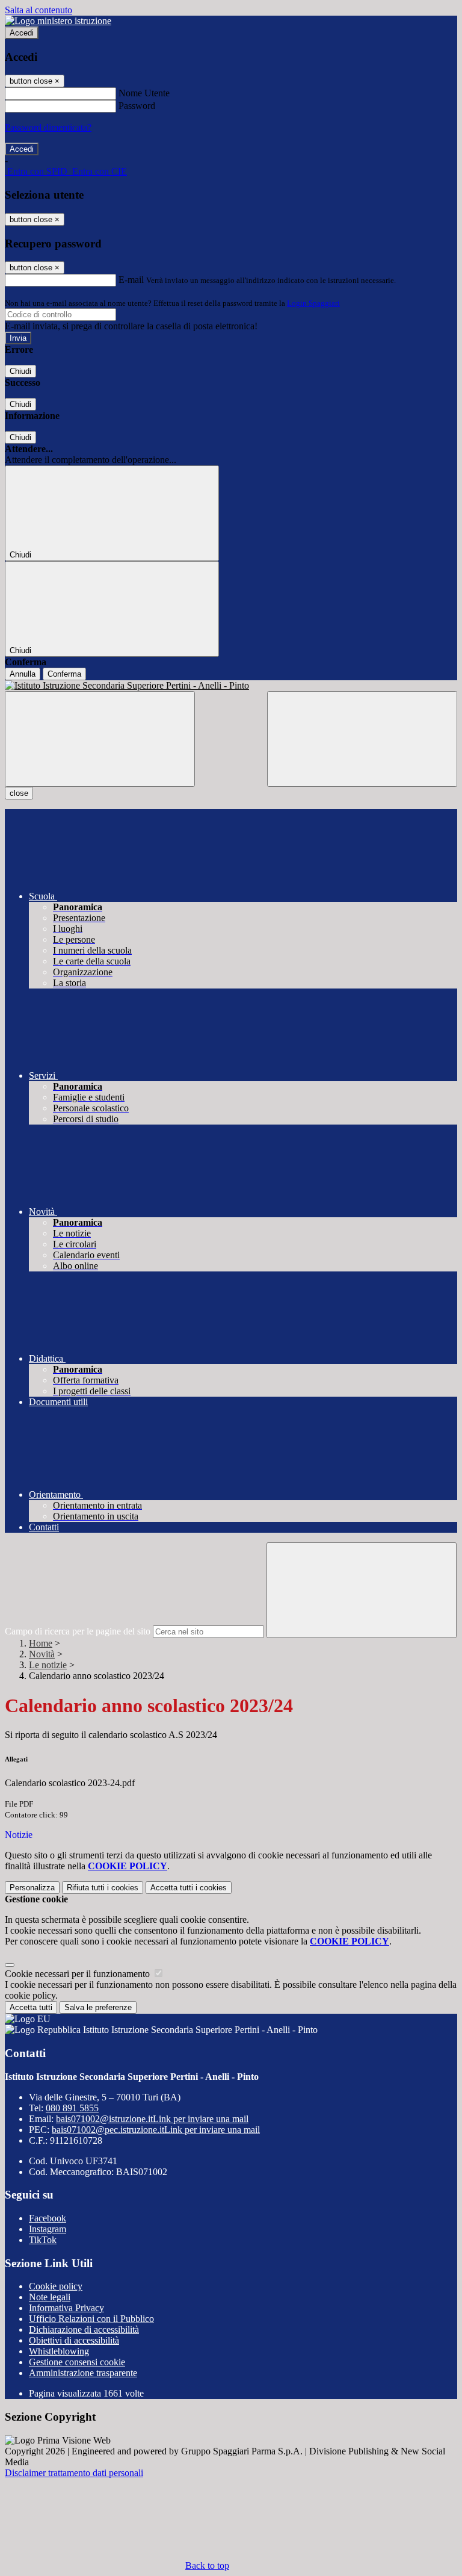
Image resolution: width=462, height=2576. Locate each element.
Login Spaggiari (313, 303)
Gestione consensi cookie (77, 2362)
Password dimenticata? (48, 127)
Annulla (23, 674)
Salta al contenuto (38, 10)
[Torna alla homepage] (231, 686)
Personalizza (32, 1888)
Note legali (50, 2297)
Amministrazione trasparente (83, 2373)
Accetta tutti (189, 1888)
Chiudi (20, 371)
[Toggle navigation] (100, 739)
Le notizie (48, 1665)
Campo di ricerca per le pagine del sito (78, 1631)
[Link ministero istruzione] (58, 21)
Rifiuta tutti (103, 1888)
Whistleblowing (59, 2351)
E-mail (131, 280)
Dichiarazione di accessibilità (84, 2329)
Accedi (22, 33)
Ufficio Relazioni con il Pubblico (91, 2319)
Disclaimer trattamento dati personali (74, 2473)
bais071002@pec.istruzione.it (156, 2130)
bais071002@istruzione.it (152, 2119)
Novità (42, 1654)
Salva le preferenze (98, 2007)
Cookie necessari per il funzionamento (79, 1974)
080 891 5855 (72, 2108)
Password (137, 106)
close (19, 793)
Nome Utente (144, 93)
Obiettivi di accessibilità (74, 2340)
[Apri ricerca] (362, 739)
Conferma (64, 674)
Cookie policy (56, 2286)
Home (41, 1643)
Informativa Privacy (66, 2308)
